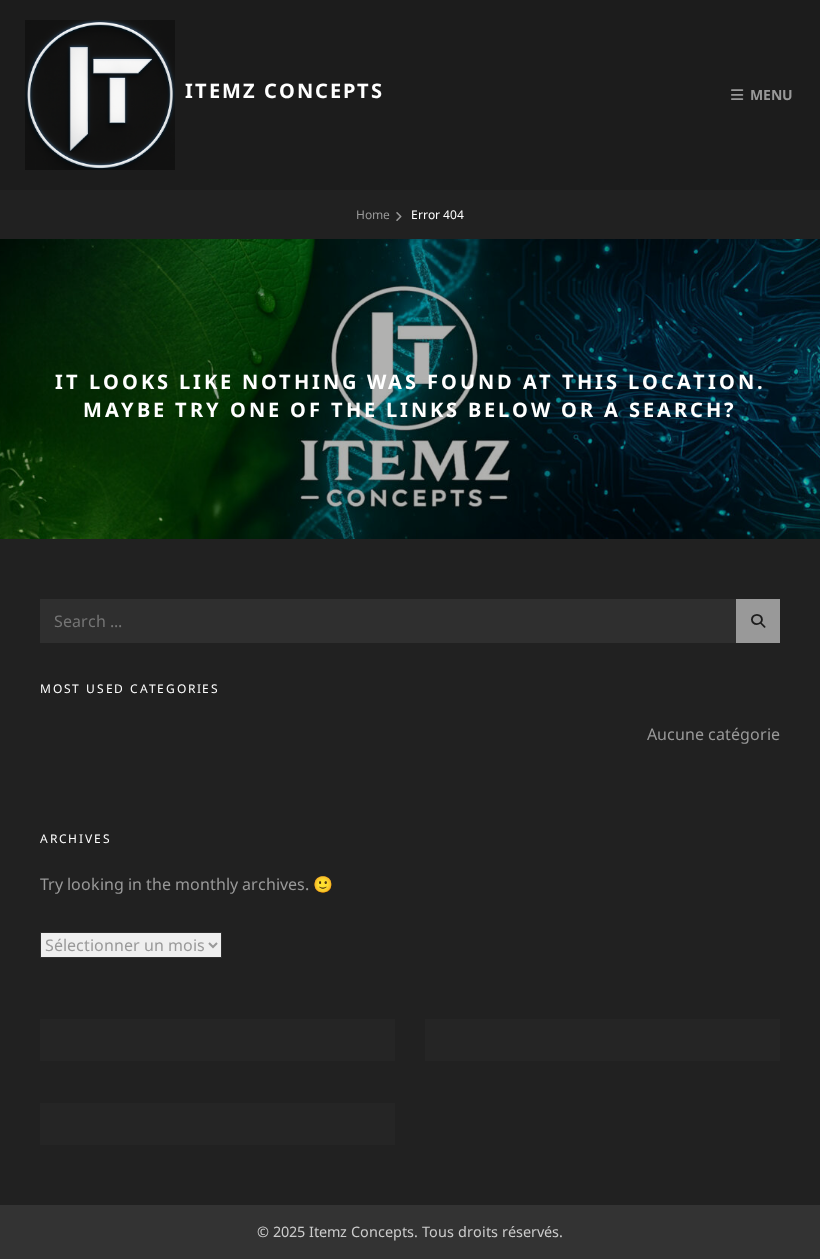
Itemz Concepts (284, 90)
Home (373, 214)
